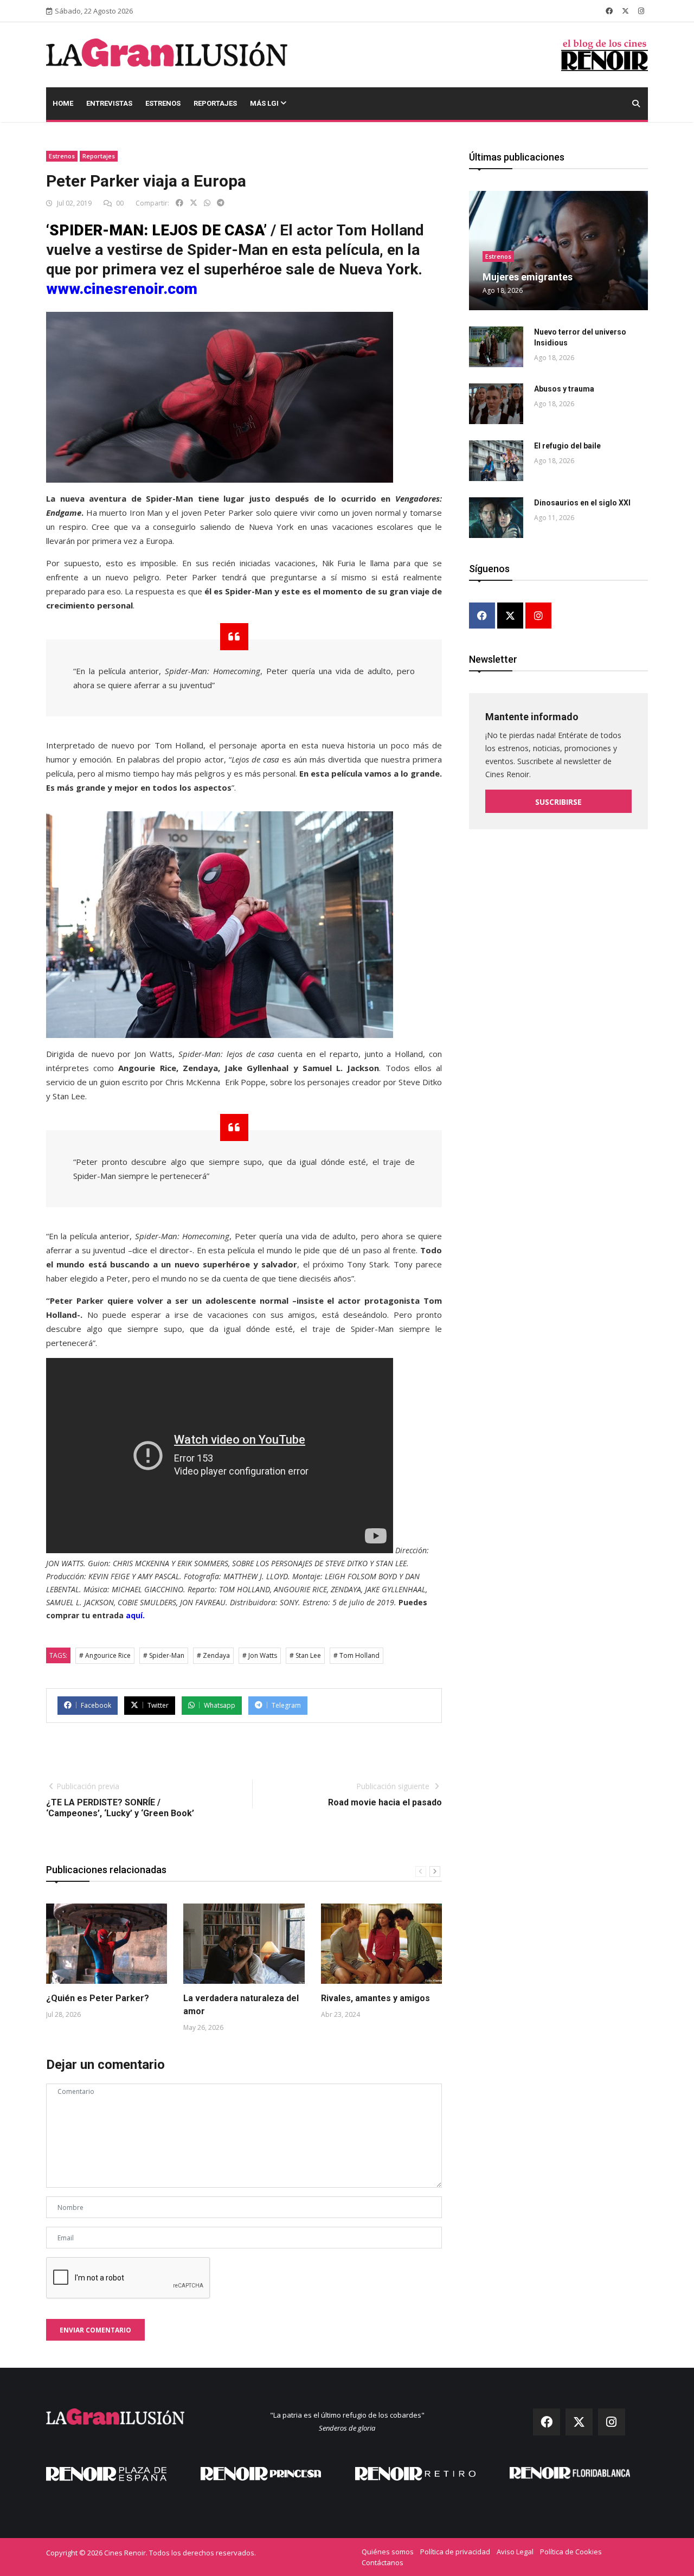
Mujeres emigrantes (528, 277)
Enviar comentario (95, 2330)
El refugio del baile (567, 446)
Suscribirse (558, 802)
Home (63, 103)
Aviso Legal (515, 2552)
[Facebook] (482, 616)
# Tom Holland (356, 1655)
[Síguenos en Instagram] (641, 11)
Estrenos (163, 103)
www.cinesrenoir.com (122, 289)
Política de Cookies (571, 2552)
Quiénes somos (388, 2552)
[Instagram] (538, 616)
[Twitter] (510, 616)
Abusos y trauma (564, 389)
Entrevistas (109, 103)
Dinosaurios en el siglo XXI (582, 503)
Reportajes (215, 103)
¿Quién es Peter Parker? (98, 1998)
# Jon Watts (260, 1655)
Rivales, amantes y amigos (375, 1998)
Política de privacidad (455, 2552)
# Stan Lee (305, 1655)
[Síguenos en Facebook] (609, 11)
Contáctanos (383, 2562)
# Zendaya (213, 1655)
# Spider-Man (164, 1655)
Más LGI (265, 103)
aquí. (135, 1615)
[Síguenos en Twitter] (625, 11)
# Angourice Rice (105, 1655)
